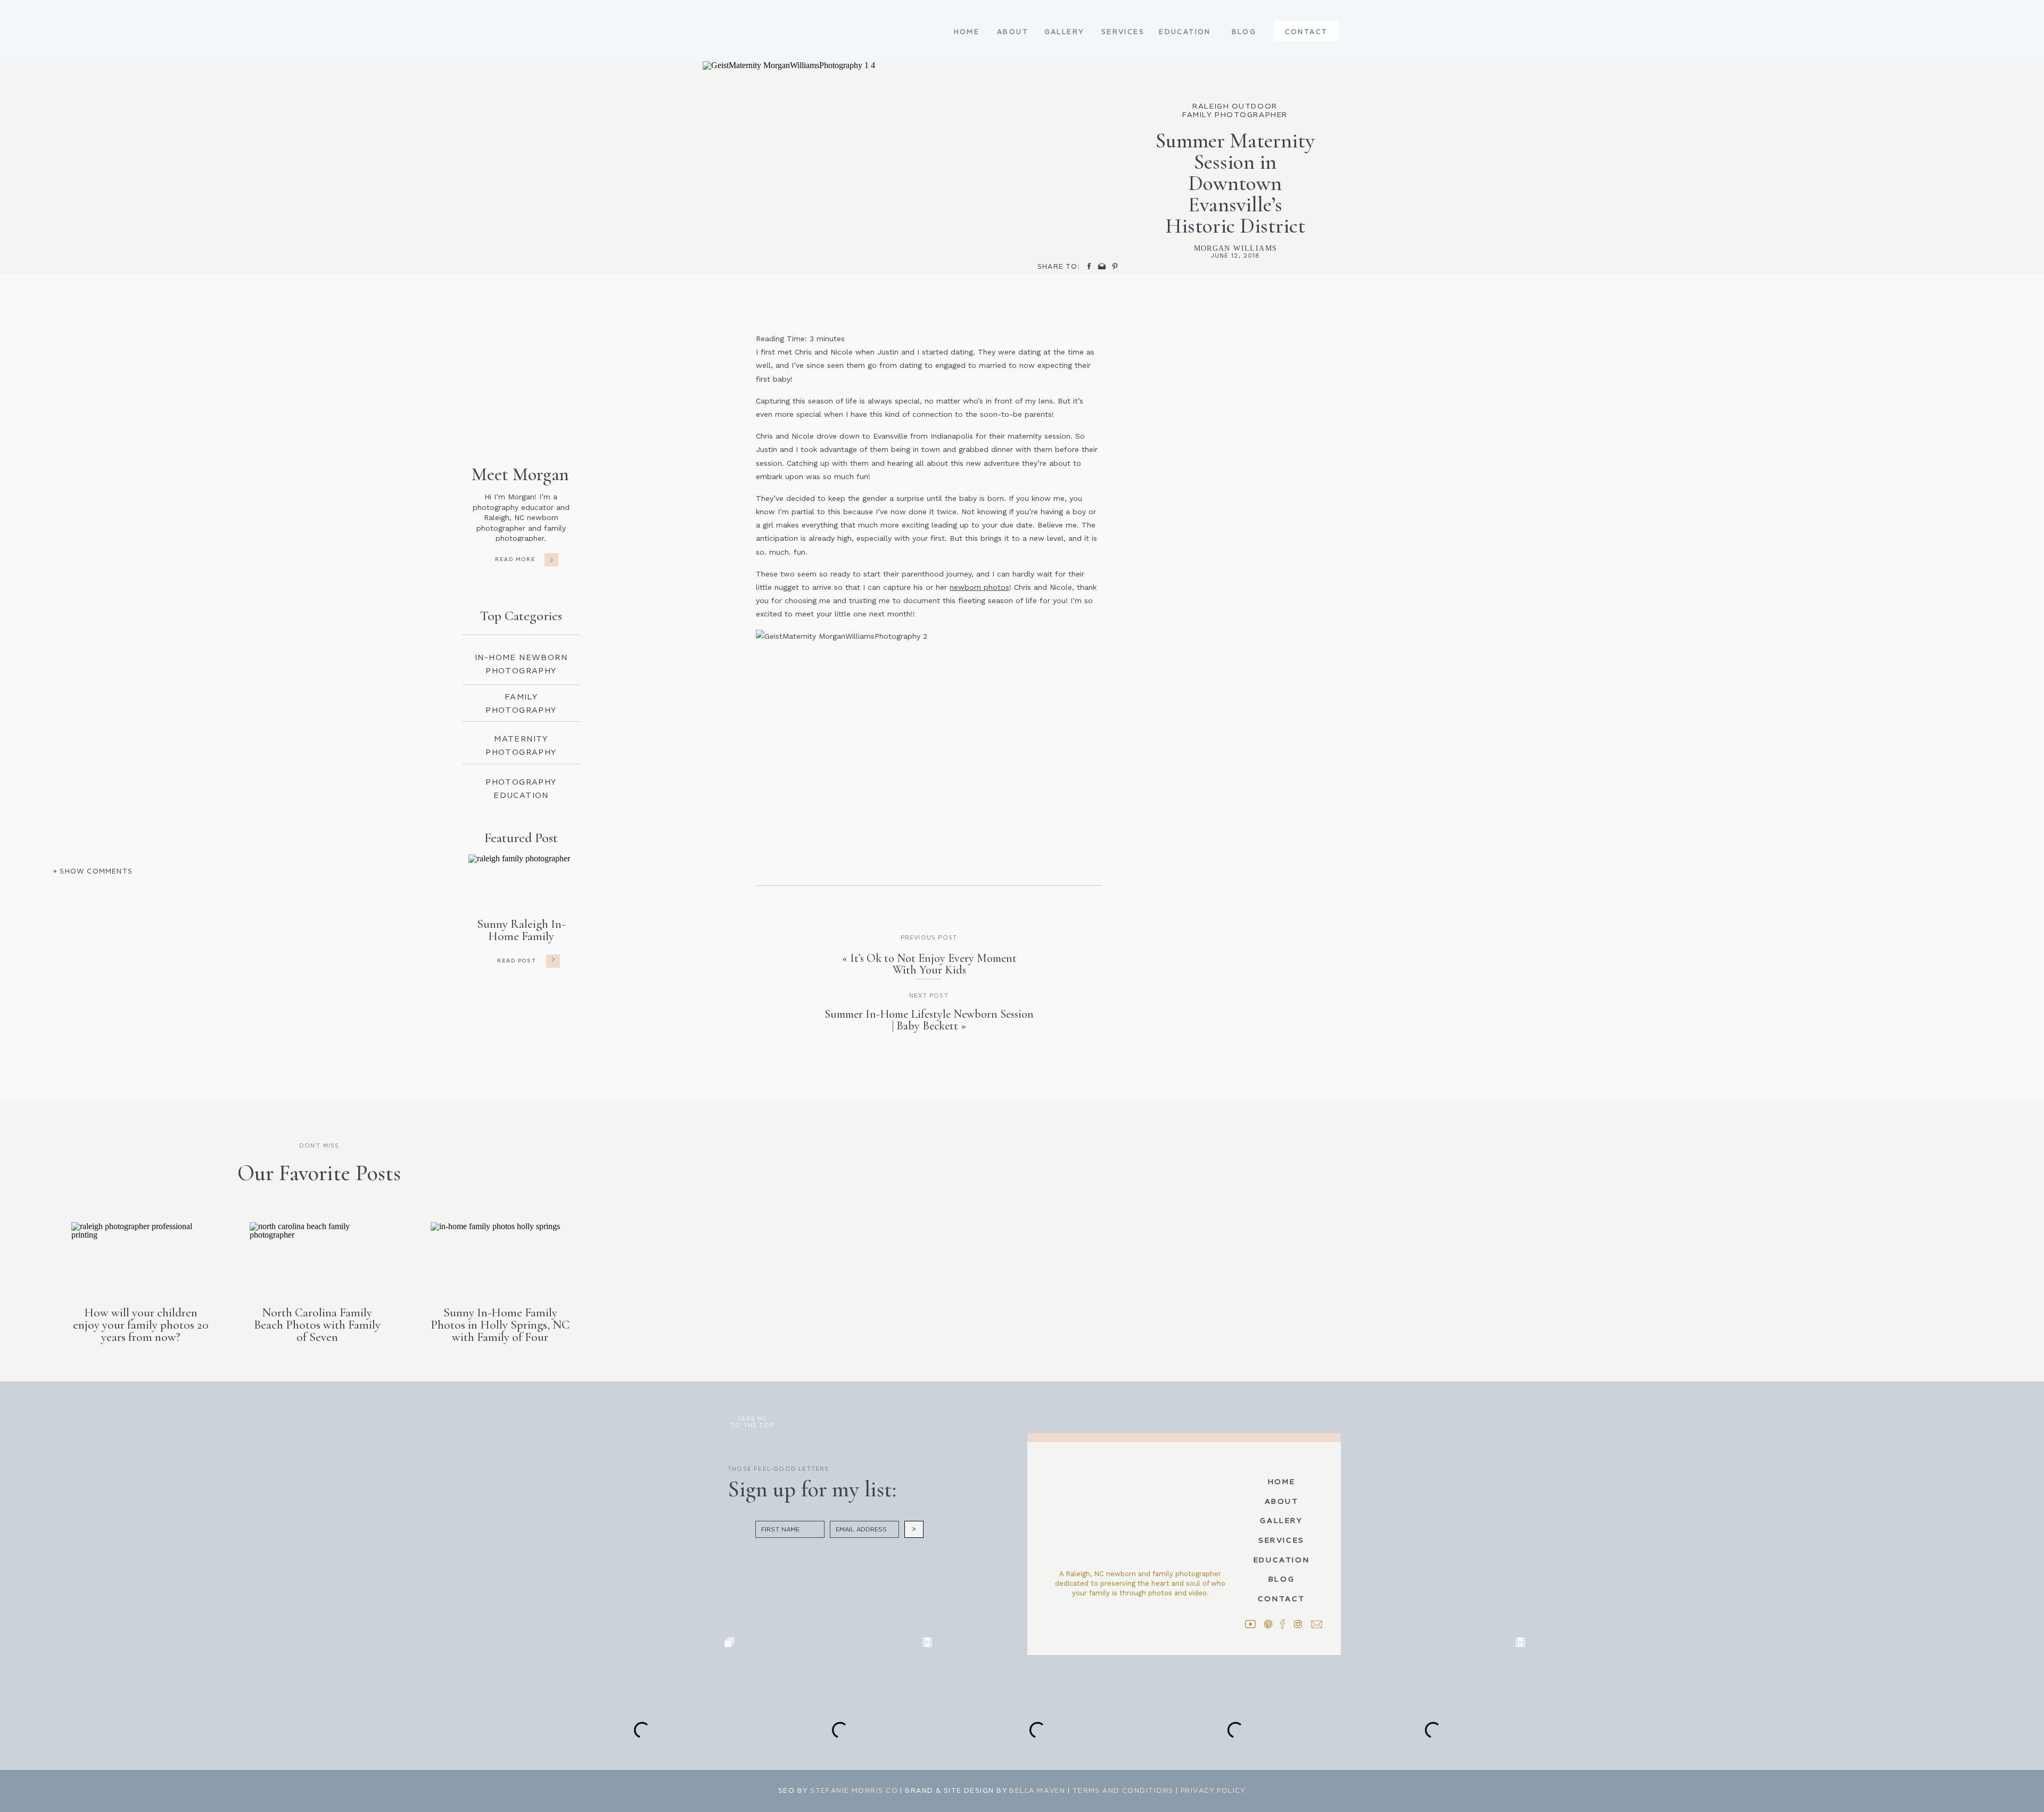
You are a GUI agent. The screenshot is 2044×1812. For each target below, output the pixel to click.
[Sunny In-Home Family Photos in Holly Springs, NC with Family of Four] (500, 1257)
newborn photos (979, 587)
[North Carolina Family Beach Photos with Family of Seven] (319, 1257)
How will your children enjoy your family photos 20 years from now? (141, 1325)
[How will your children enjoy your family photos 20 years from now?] (141, 1257)
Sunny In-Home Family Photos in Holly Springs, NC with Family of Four (500, 1325)
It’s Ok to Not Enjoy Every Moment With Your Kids (933, 964)
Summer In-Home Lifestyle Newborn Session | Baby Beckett (929, 1020)
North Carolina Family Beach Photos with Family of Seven (317, 1325)
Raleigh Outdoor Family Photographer (1235, 110)
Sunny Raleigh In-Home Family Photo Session (521, 936)
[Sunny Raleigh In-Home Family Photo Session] (553, 959)
